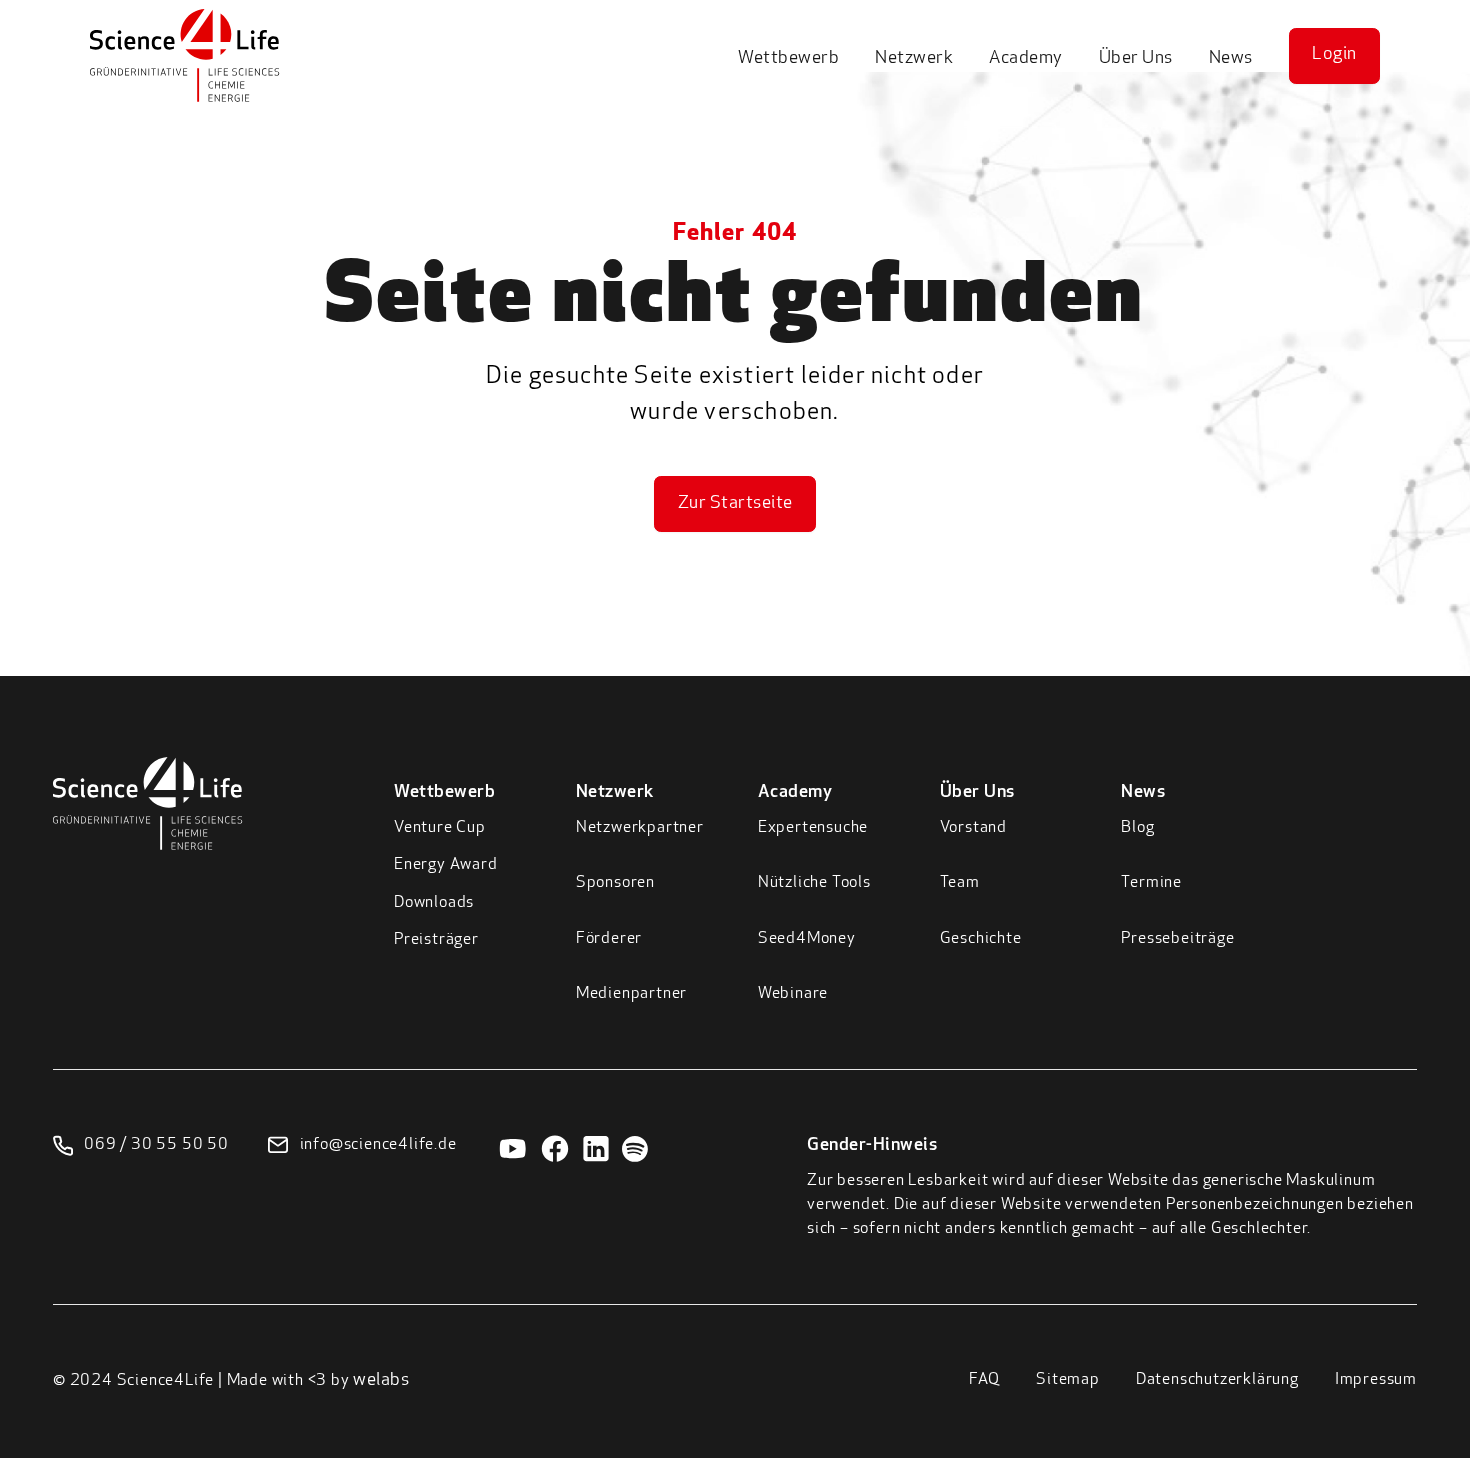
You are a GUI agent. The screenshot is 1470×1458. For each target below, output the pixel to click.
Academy (1026, 59)
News (1231, 59)
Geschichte (981, 939)
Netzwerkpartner (640, 828)
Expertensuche (813, 828)
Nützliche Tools (814, 883)
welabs (381, 1381)
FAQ (984, 1380)
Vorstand (973, 828)
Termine (1151, 883)
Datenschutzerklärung (1217, 1380)
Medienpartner (631, 994)
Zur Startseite (735, 504)
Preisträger (436, 940)
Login (1334, 55)
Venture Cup (440, 828)
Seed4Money (807, 939)
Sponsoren (615, 883)
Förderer (609, 939)
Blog (1137, 828)
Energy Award (446, 865)
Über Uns (1136, 59)
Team (960, 883)
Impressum (1376, 1380)
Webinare (793, 994)
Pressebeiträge (1177, 939)
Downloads (434, 903)
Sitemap (1068, 1380)
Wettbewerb (788, 59)
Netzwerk (914, 59)
